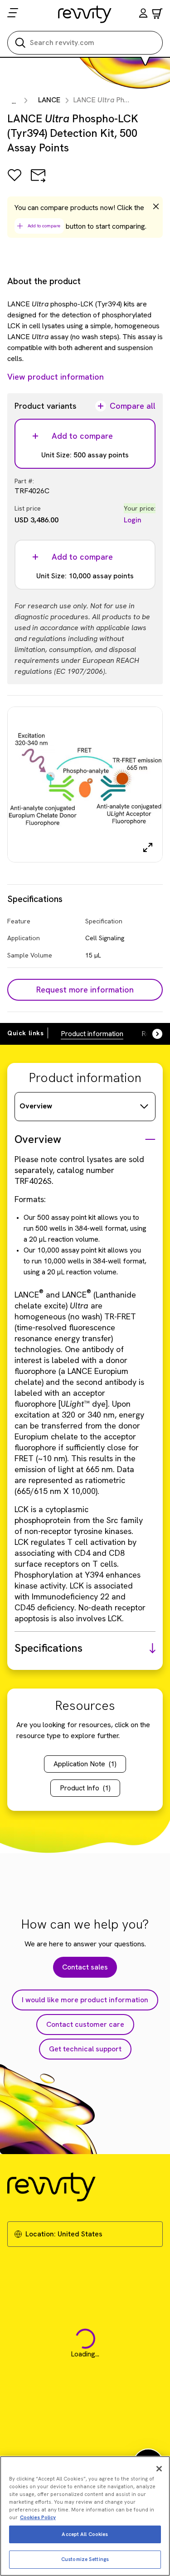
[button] (143, 14)
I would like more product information (85, 2000)
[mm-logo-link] (85, 14)
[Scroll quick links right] (152, 1034)
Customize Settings (85, 2559)
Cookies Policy (38, 2517)
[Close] (159, 2469)
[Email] (38, 182)
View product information (56, 377)
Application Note (85, 1764)
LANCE (49, 100)
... (14, 101)
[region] (85, 2516)
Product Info (85, 1788)
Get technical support (85, 2049)
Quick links (26, 1033)
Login (133, 520)
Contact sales (85, 1967)
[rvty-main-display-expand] (148, 847)
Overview (36, 1106)
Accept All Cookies (85, 2534)
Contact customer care (85, 2024)
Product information (92, 1034)
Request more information (85, 990)
